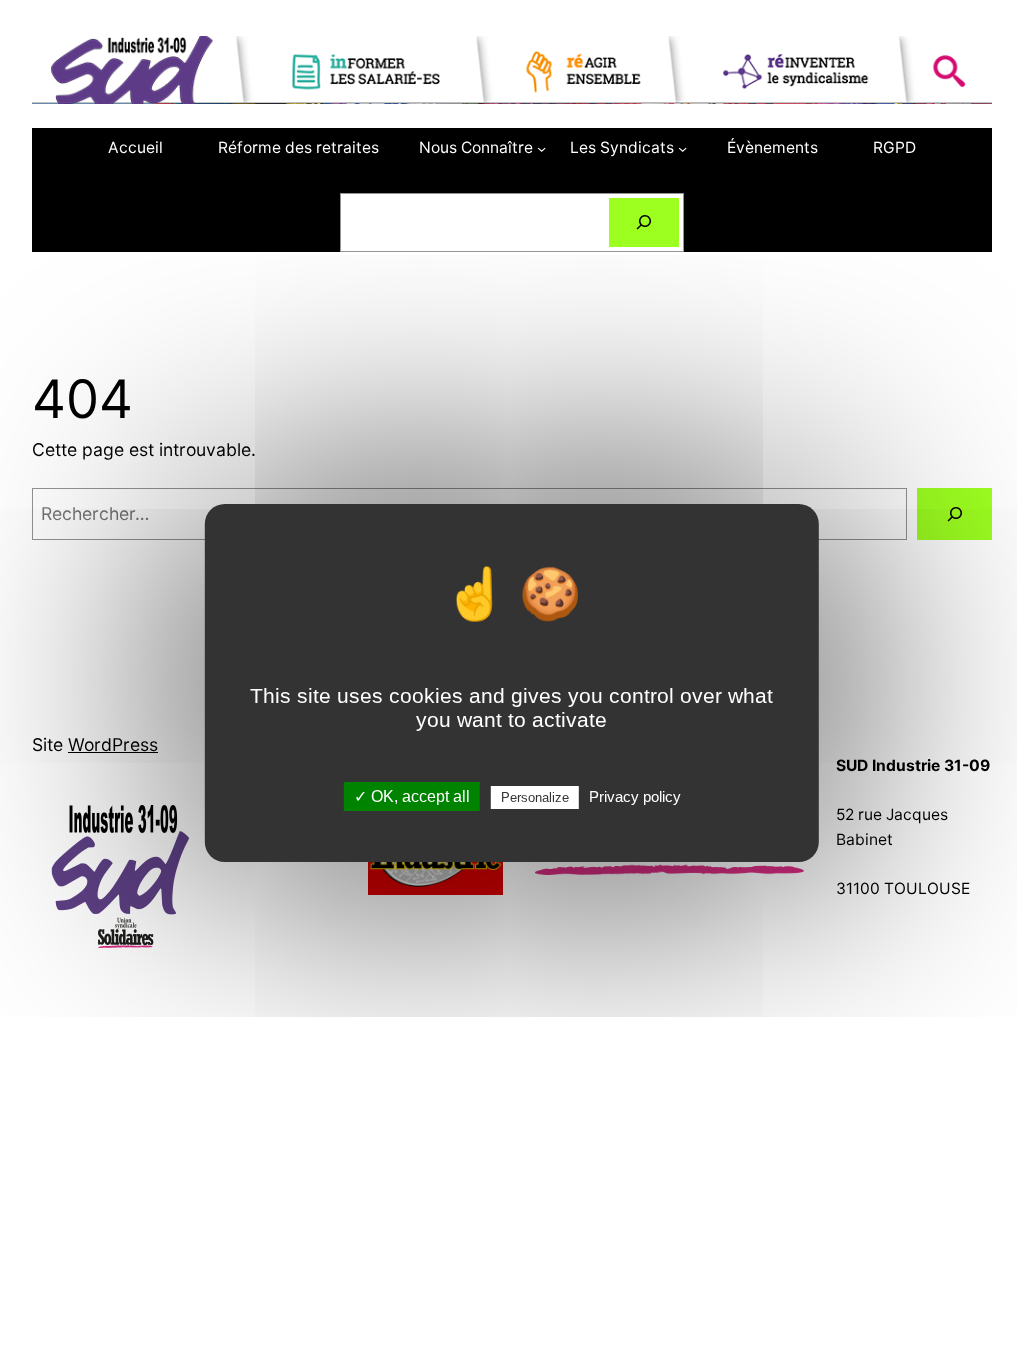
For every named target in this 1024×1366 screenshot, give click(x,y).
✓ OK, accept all (412, 796)
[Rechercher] (644, 222)
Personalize (535, 797)
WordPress (113, 744)
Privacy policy (635, 796)
